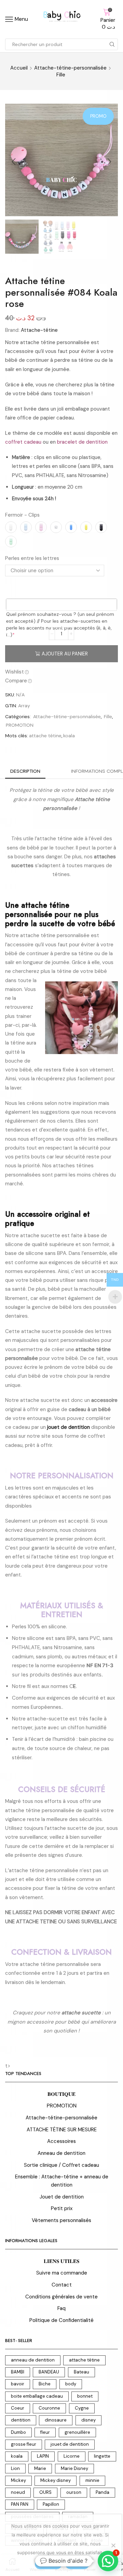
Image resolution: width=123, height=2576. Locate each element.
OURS (45, 2492)
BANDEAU (49, 2372)
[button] (14, 162)
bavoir (18, 2384)
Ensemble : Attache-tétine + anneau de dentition (62, 2181)
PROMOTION (20, 725)
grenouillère (77, 2432)
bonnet (85, 2396)
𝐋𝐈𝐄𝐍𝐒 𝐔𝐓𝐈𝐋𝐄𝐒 (61, 2261)
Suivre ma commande (62, 2273)
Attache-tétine (39, 330)
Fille (61, 75)
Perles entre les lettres (32, 558)
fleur (45, 2432)
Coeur (18, 2408)
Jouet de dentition (62, 2197)
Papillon (51, 2504)
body (71, 2384)
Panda (102, 2492)
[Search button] (112, 44)
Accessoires (61, 2141)
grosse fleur (24, 2444)
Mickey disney (56, 2480)
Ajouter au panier (65, 654)
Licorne (72, 2456)
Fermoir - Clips (22, 515)
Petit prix (62, 2208)
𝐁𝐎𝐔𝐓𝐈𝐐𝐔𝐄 (61, 2094)
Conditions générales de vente (61, 2297)
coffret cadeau (23, 442)
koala (69, 736)
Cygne (82, 2408)
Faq (61, 2308)
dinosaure (56, 2420)
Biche (45, 2384)
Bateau (81, 2372)
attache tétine (45, 736)
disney (88, 2420)
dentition (21, 2420)
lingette (102, 2456)
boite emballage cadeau (37, 2396)
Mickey (18, 2480)
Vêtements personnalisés (61, 2220)
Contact (62, 2285)
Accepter (48, 2564)
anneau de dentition (33, 2360)
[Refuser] (113, 2545)
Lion (15, 2468)
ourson (74, 2492)
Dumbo (18, 2432)
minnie (92, 2480)
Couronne (49, 2408)
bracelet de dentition (82, 442)
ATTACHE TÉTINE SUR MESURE (62, 2130)
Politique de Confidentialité (61, 2320)
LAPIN (43, 2456)
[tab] (25, 771)
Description (25, 771)
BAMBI (18, 2372)
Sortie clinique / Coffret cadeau (61, 2165)
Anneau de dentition (61, 2153)
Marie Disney (74, 2468)
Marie (40, 2468)
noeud (18, 2492)
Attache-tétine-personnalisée (70, 68)
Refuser (77, 2564)
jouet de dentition (70, 2444)
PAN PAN (20, 2504)
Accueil (19, 68)
